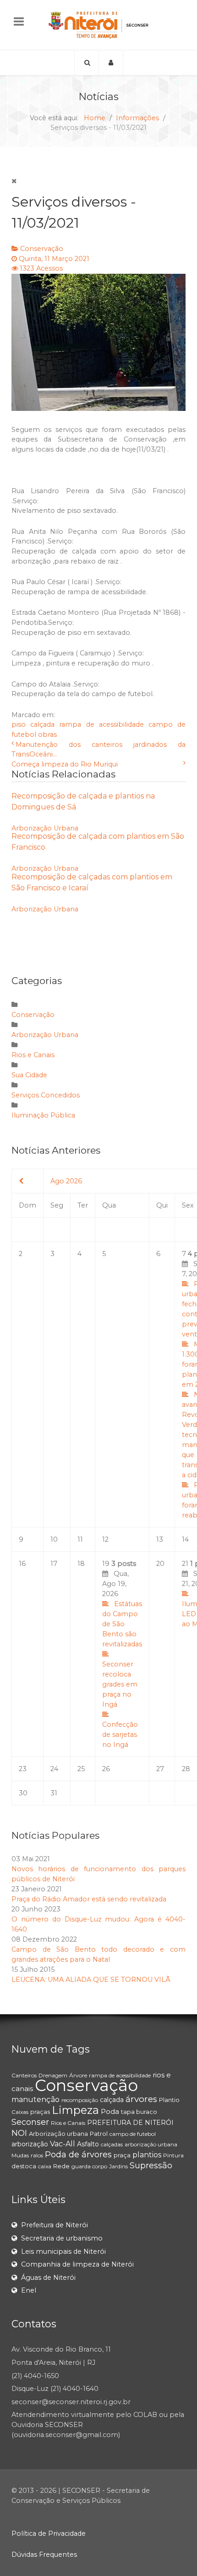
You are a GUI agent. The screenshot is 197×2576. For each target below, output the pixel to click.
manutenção (36, 2100)
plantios (147, 2155)
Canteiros (24, 2075)
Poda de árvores (78, 2155)
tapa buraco (139, 2112)
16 (22, 1564)
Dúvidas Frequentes (44, 2555)
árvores (141, 2099)
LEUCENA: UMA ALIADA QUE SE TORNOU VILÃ (91, 1980)
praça (122, 2155)
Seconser (30, 2122)
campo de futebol (133, 2134)
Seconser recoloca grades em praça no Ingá (120, 1684)
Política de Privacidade (49, 2533)
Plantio (169, 2100)
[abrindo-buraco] (98, 342)
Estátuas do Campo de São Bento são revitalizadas (122, 1624)
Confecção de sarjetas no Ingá (120, 1735)
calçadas (112, 2144)
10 (54, 1539)
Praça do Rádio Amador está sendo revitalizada (89, 1899)
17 (54, 1564)
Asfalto (88, 2144)
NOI (19, 2133)
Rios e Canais (33, 1055)
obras (47, 734)
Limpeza (75, 2110)
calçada (42, 724)
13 (160, 1539)
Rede (61, 2166)
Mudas (20, 2155)
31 (54, 1793)
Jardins (118, 2166)
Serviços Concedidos (46, 1095)
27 (160, 1769)
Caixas (20, 2112)
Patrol (99, 2134)
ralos (37, 2155)
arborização (30, 2144)
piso (19, 724)
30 (23, 1793)
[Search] (87, 63)
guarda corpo (89, 2166)
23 (23, 1769)
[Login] (111, 63)
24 (54, 1769)
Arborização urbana (58, 2134)
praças (40, 2112)
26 (106, 1769)
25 (81, 1769)
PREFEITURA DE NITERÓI (130, 2123)
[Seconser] (98, 25)
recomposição (80, 2100)
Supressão (151, 2166)
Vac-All (63, 2144)
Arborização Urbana (45, 828)
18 (81, 1564)
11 (80, 1539)
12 (105, 1539)
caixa (45, 2166)
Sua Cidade (29, 1075)
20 (160, 1564)
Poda (110, 2111)
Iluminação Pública (43, 1115)
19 (122, 1654)
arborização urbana (151, 2144)
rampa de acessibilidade (101, 724)
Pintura (173, 2155)
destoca (24, 2166)
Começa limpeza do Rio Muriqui (65, 764)
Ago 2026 (66, 1181)
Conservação (42, 249)
